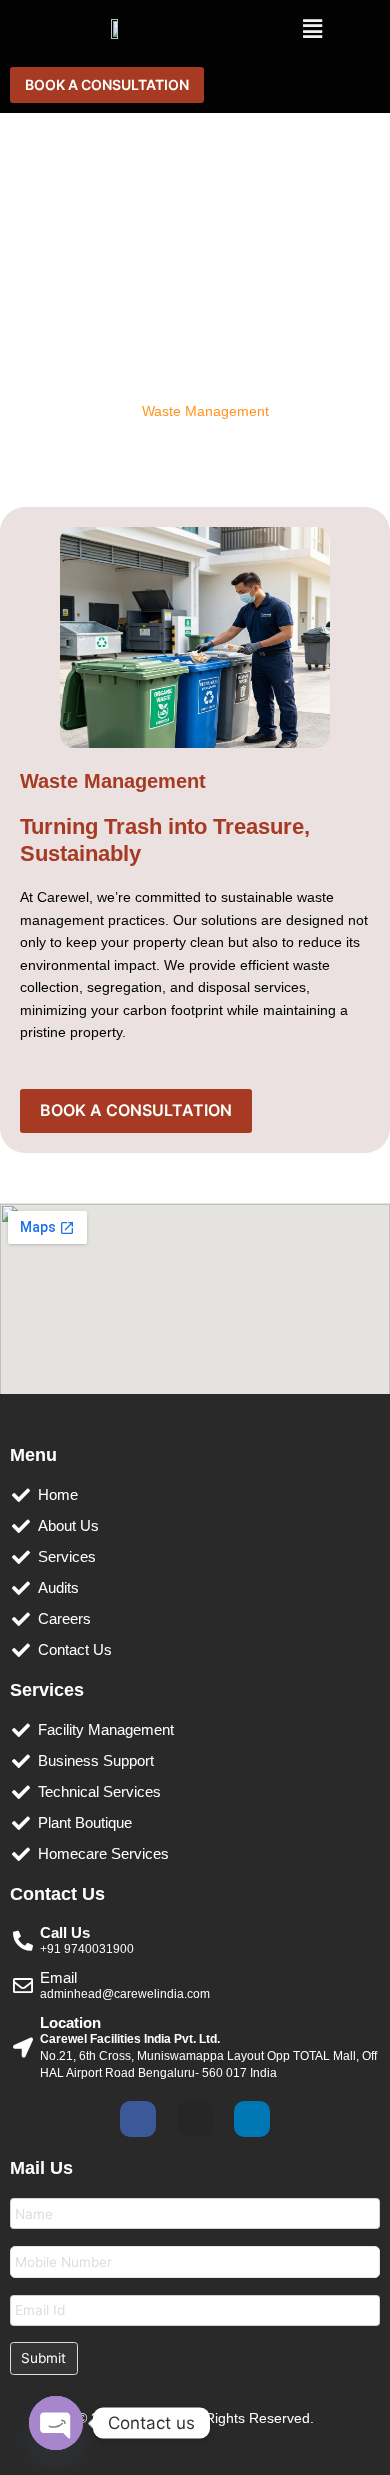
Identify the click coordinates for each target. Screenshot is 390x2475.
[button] (312, 28)
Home (29, 411)
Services (97, 411)
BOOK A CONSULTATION (107, 84)
